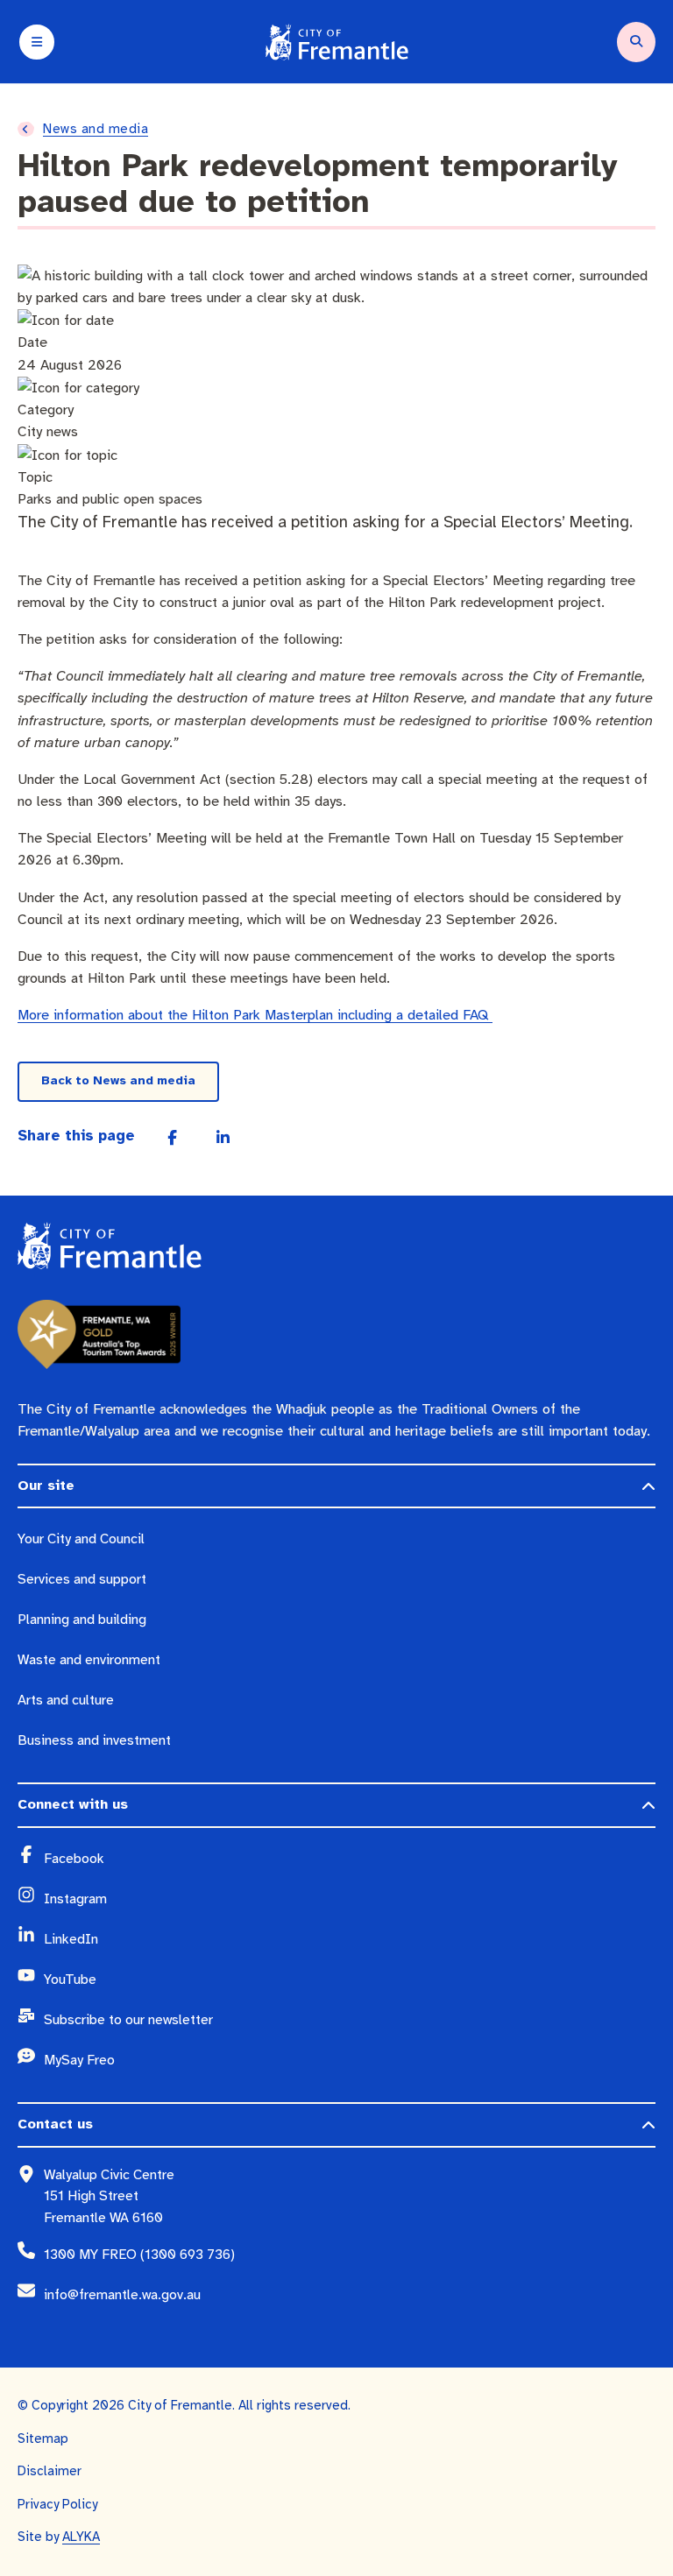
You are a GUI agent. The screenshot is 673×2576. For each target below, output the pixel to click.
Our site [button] (46, 1486)
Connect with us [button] (73, 1804)
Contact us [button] (55, 2124)
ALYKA (81, 2537)
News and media (96, 129)
